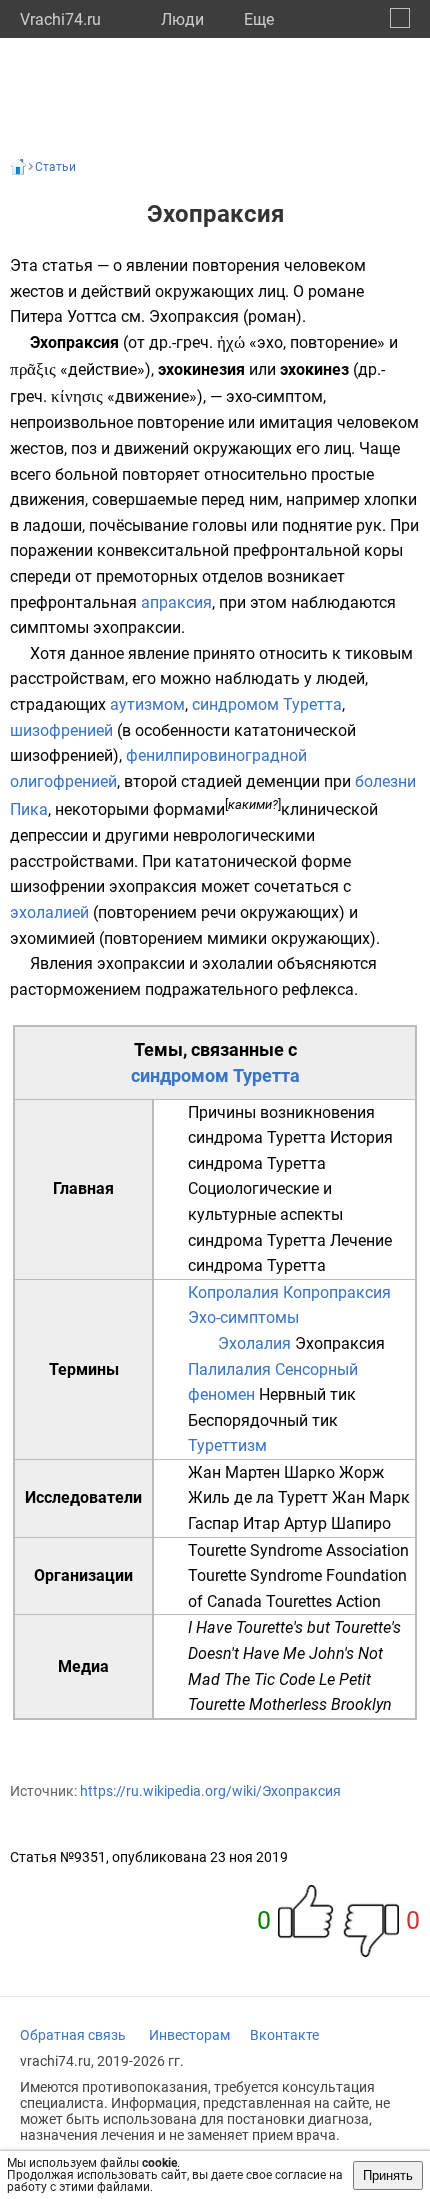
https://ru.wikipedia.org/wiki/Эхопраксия (210, 1791)
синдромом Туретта (267, 704)
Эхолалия (254, 1343)
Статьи (55, 167)
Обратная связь (73, 2035)
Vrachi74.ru (60, 19)
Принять (388, 2175)
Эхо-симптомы (243, 1317)
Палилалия (229, 1369)
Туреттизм (227, 1445)
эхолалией (49, 912)
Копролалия (233, 1292)
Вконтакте (284, 2035)
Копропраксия (337, 1292)
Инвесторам (189, 2035)
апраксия (176, 602)
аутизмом (147, 704)
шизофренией (61, 730)
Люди (182, 19)
